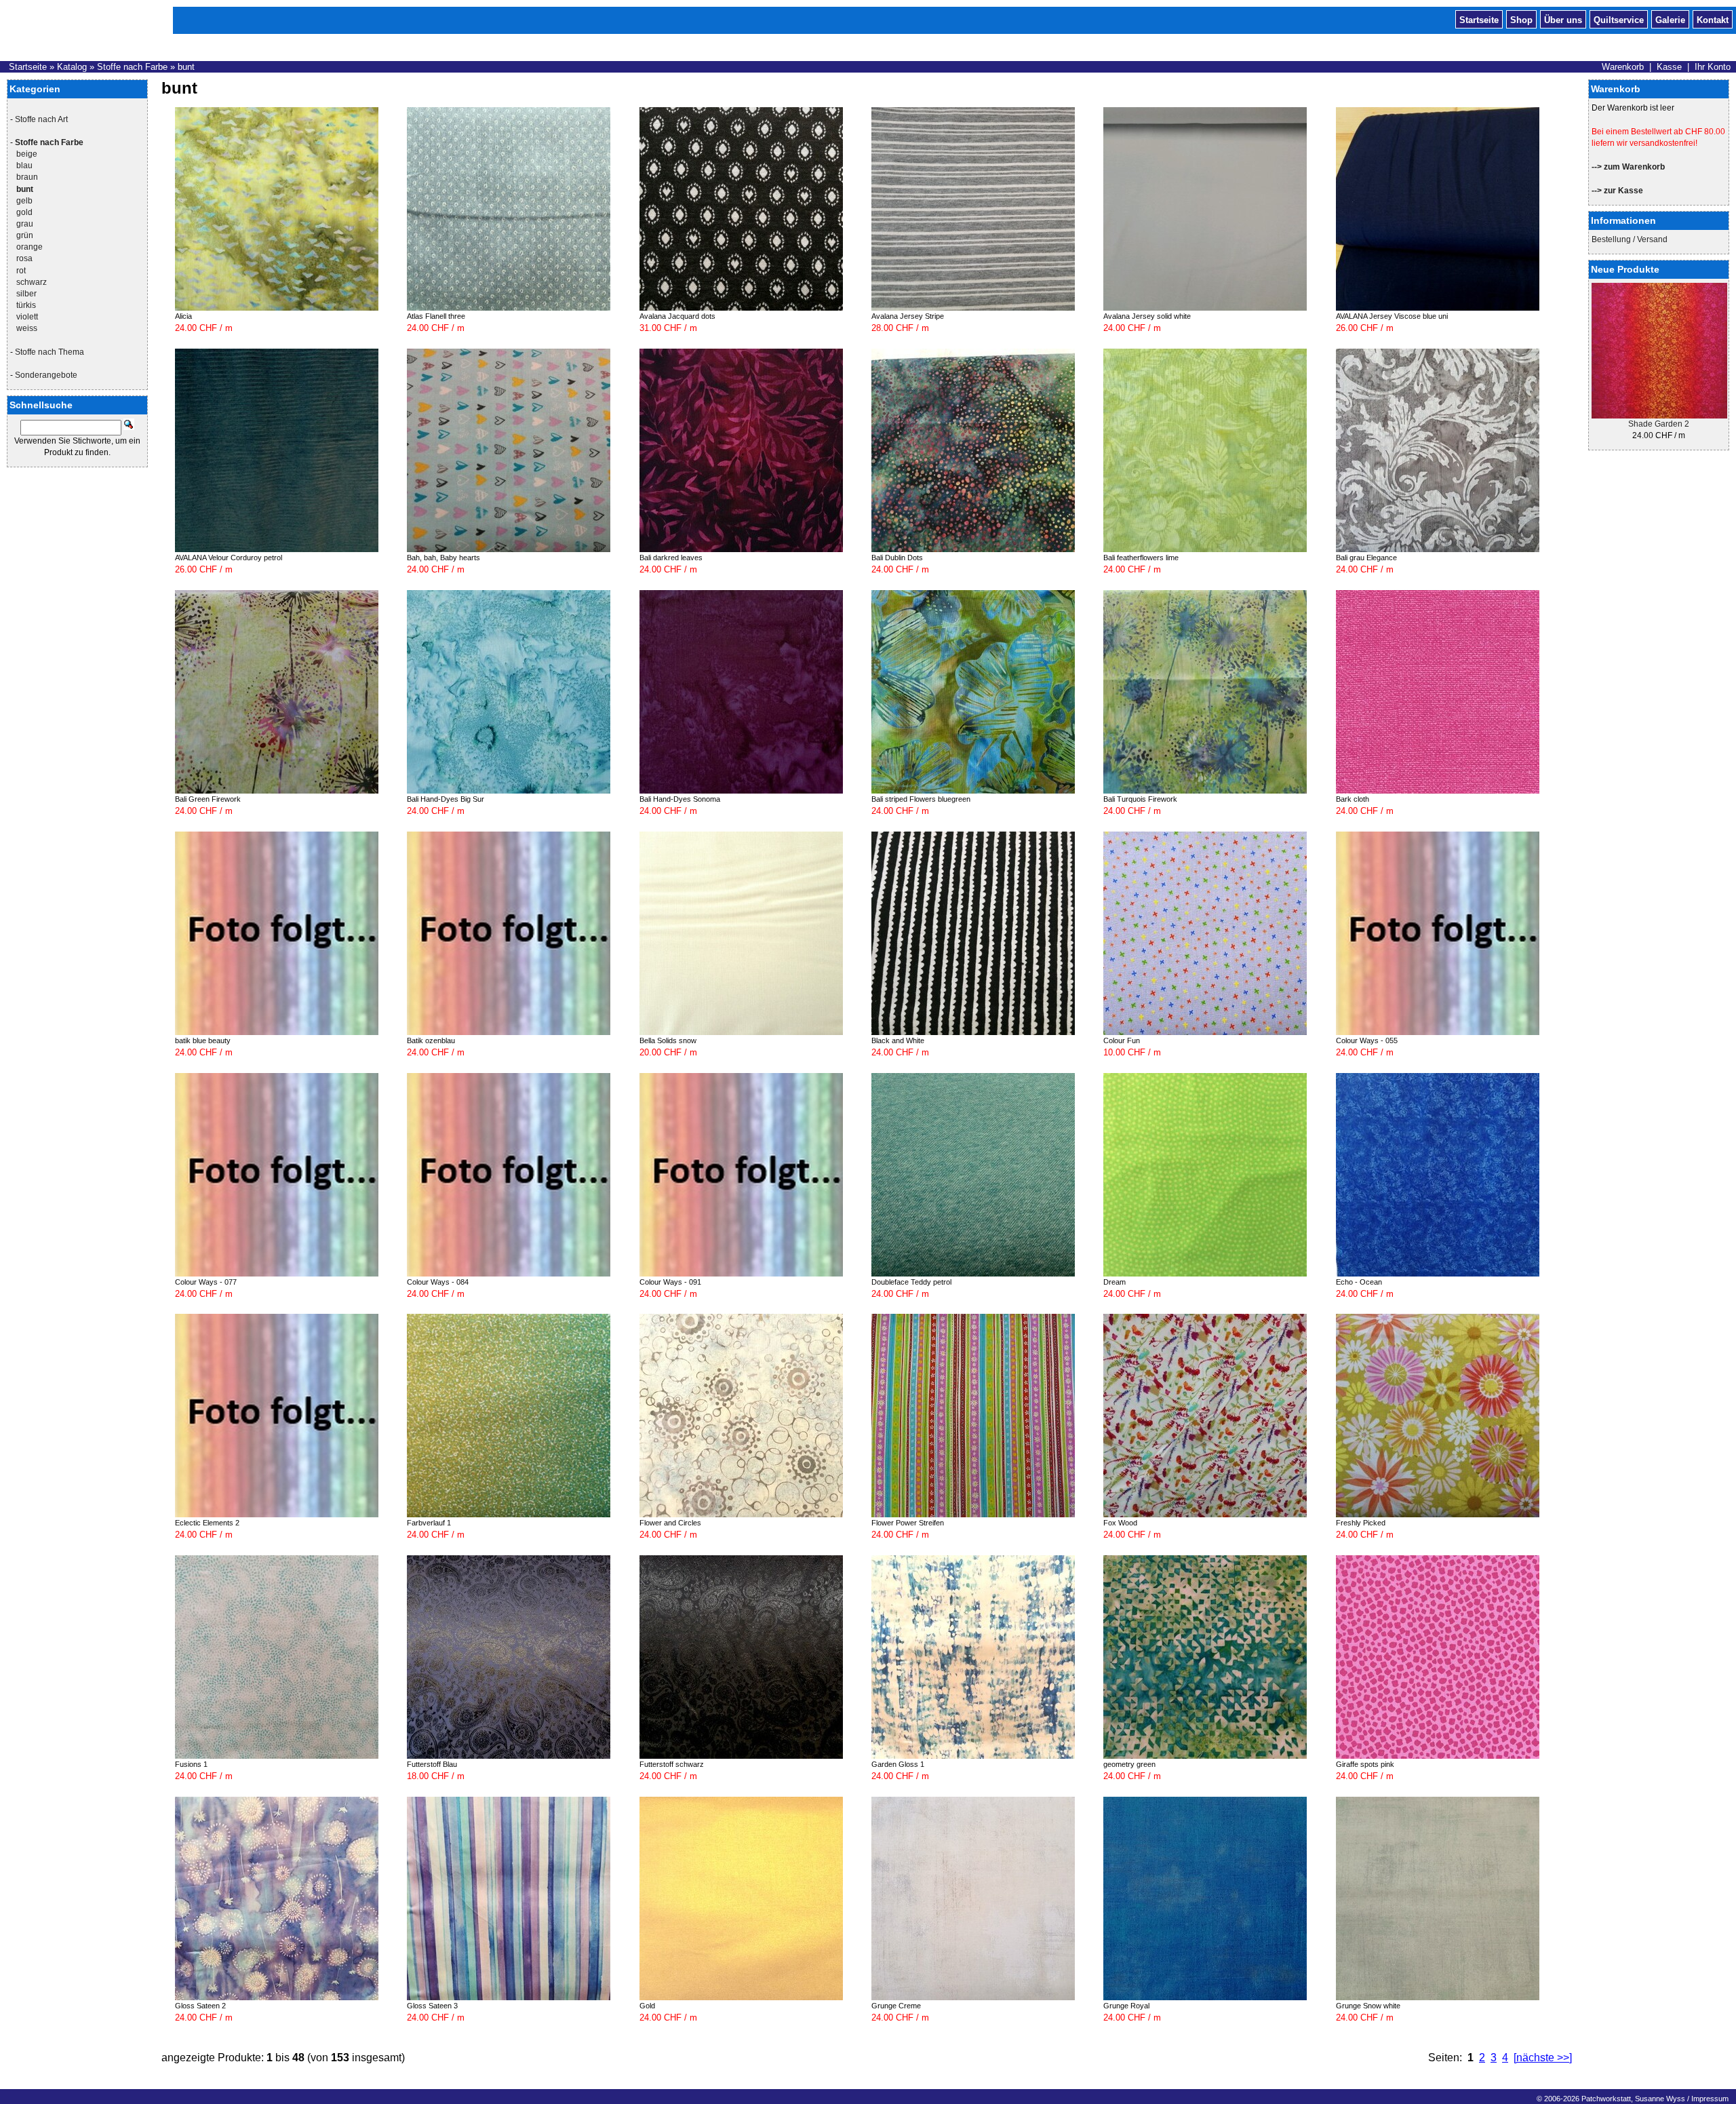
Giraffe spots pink (1365, 1764)
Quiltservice (1619, 19)
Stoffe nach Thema (50, 352)
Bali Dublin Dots (897, 558)
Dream (1114, 1282)
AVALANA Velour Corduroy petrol (229, 558)
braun (27, 177)
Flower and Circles (670, 1523)
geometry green (1129, 1764)
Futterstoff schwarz (672, 1764)
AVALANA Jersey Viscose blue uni (1392, 316)
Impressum (1710, 2099)
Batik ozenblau (431, 1040)
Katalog (72, 67)
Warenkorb (1623, 67)
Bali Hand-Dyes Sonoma (680, 799)
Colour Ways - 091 (670, 1282)
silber (26, 294)
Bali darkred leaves (671, 558)
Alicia (183, 316)
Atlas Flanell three (436, 316)
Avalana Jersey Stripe (908, 316)
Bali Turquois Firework (1140, 799)
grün (25, 235)
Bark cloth (1353, 799)
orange (29, 247)
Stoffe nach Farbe (132, 67)
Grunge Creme (896, 2006)
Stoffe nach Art (41, 119)
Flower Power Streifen (908, 1523)
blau (24, 165)
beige (27, 154)
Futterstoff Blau (432, 1764)
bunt (186, 67)
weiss (27, 328)
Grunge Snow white (1368, 2006)
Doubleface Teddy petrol (911, 1282)
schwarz (32, 282)
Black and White (898, 1040)
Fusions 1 (191, 1764)
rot (21, 271)
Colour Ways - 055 (1367, 1040)
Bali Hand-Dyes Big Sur (446, 799)
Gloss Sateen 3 (432, 2006)
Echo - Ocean (1359, 1282)
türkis (26, 305)
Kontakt (1713, 19)
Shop (1521, 19)
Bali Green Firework (208, 799)
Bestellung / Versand (1630, 239)
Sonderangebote (46, 375)
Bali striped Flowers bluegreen (921, 799)
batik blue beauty (203, 1040)
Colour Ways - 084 (438, 1282)
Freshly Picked (1361, 1523)
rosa (24, 258)
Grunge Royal (1126, 2006)
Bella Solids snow (668, 1040)
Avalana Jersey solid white (1147, 316)
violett (27, 317)
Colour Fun (1122, 1040)
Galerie (1670, 19)
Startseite (1479, 19)
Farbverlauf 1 (429, 1523)
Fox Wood (1120, 1523)
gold (24, 212)
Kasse (1669, 67)
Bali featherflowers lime (1141, 558)
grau (25, 224)
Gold (647, 2006)
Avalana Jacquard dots (677, 316)
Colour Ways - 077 (206, 1282)
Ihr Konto (1713, 67)
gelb (24, 201)
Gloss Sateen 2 (200, 2006)
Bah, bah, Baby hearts (443, 558)
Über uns (1563, 19)
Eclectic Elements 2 (207, 1523)
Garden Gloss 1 (898, 1764)
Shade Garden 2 (1659, 424)
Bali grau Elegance (1366, 558)
